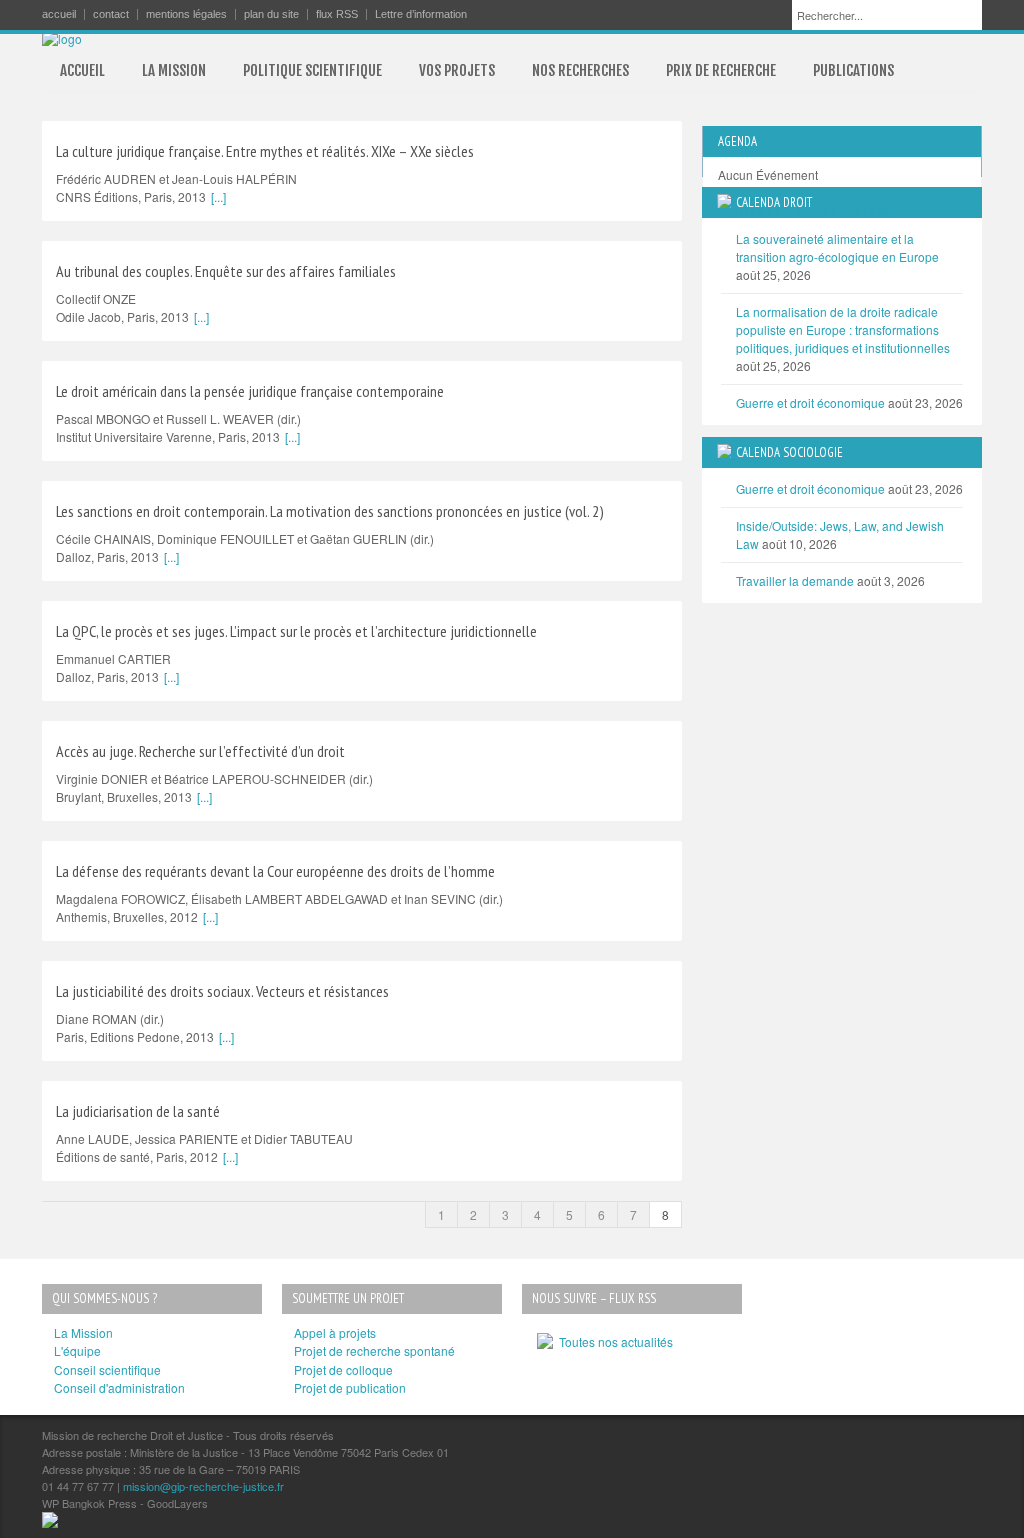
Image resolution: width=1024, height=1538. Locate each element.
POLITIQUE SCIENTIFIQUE (312, 70)
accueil (59, 14)
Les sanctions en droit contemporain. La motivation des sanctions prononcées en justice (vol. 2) (330, 511)
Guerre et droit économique (810, 402)
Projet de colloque (343, 1369)
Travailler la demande (795, 580)
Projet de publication (350, 1387)
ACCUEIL (82, 70)
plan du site (271, 14)
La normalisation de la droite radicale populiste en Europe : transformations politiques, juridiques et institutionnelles (843, 329)
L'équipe (77, 1350)
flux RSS (337, 14)
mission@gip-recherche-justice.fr (203, 1486)
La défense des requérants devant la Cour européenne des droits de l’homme (275, 871)
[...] (218, 196)
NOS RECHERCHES (580, 70)
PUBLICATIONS (853, 70)
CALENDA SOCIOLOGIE (789, 452)
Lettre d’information (421, 14)
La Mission (83, 1332)
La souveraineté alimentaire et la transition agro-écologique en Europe (837, 247)
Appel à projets (335, 1332)
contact (111, 14)
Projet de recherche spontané (374, 1350)
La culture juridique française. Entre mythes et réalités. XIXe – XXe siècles (265, 151)
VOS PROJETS (457, 70)
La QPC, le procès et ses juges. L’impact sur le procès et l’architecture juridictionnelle (296, 631)
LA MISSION (174, 70)
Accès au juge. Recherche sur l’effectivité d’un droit (200, 751)
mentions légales (186, 14)
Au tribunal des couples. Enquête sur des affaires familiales (226, 271)
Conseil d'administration (119, 1387)
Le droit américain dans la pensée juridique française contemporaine (250, 391)
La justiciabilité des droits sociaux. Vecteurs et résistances (222, 991)
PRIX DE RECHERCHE (721, 70)
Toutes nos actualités (613, 1341)
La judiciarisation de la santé (138, 1111)
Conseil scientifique (107, 1369)
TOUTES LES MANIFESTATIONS (807, 211)
